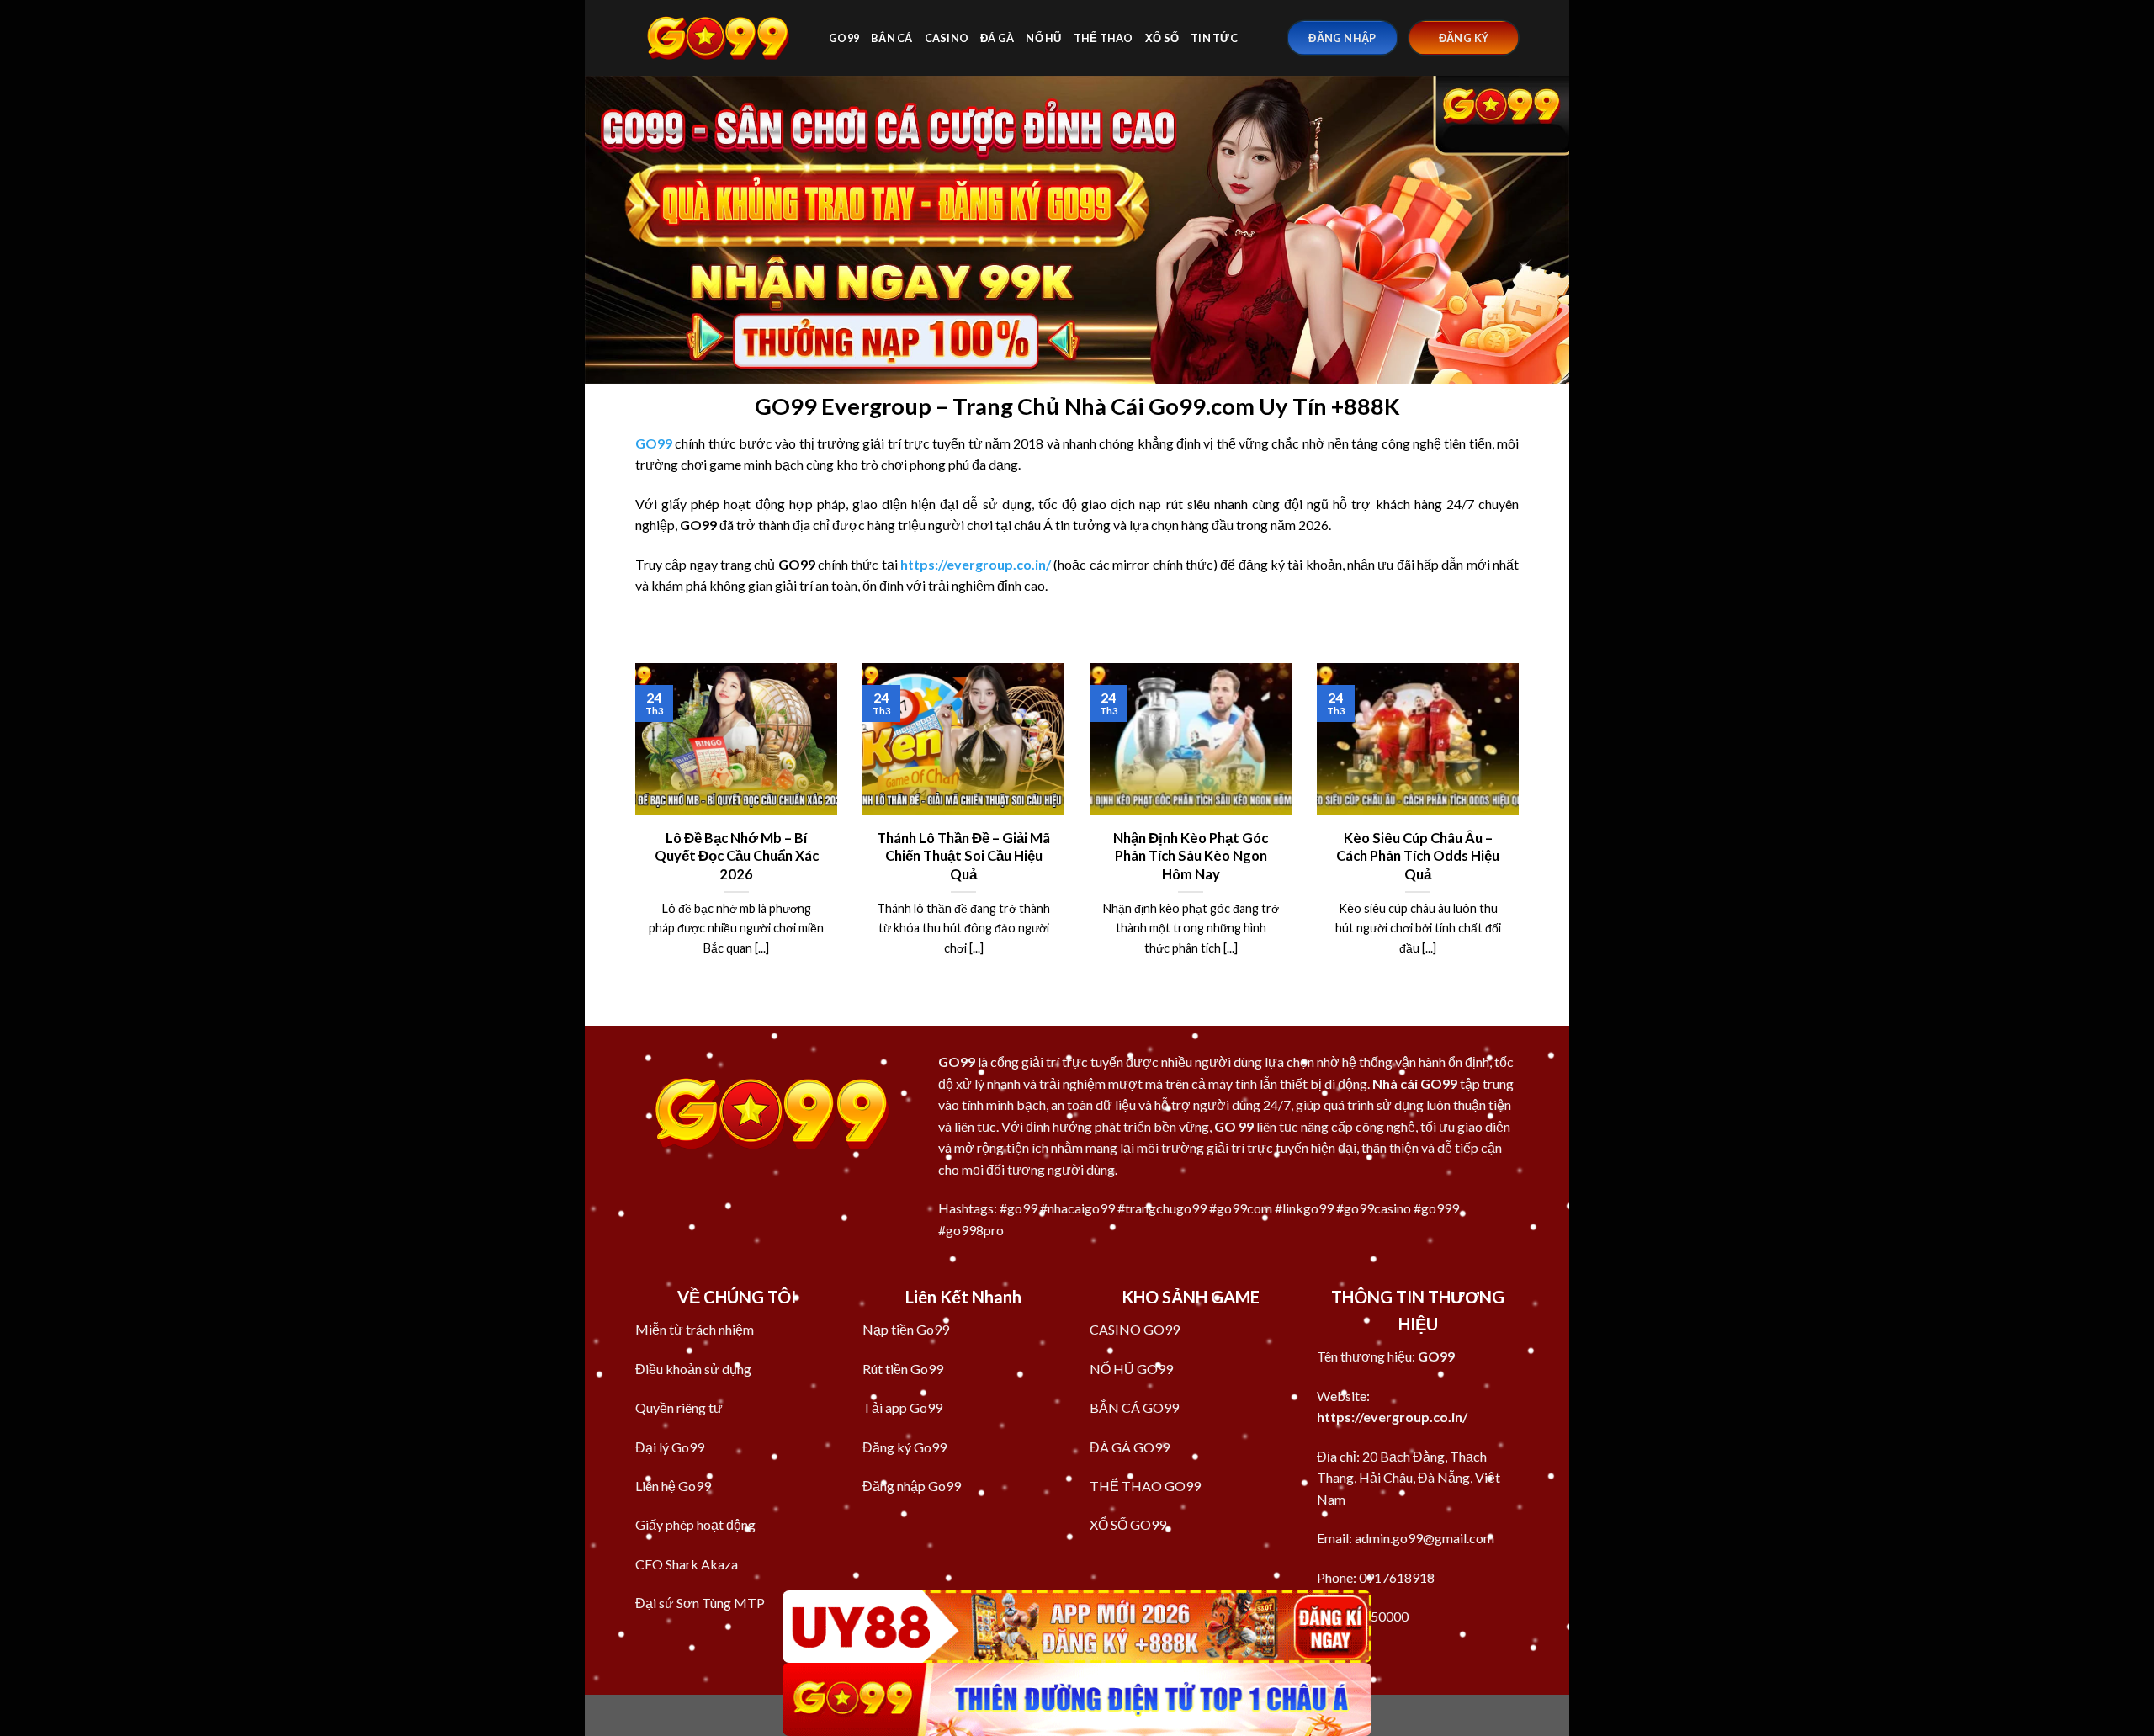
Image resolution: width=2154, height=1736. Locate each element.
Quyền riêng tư (679, 1407)
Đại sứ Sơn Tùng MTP (700, 1603)
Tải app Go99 (902, 1407)
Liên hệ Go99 (673, 1486)
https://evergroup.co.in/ (1392, 1417)
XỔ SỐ (1162, 38)
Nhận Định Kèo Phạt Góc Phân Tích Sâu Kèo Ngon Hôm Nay (1191, 856)
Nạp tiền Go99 (906, 1329)
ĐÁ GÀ (997, 38)
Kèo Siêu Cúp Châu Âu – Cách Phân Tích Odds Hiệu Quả (1418, 856)
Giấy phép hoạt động (695, 1524)
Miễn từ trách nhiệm (695, 1329)
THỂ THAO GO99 (1145, 1486)
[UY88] (1077, 1627)
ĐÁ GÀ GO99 (1130, 1447)
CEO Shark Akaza (687, 1564)
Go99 (844, 38)
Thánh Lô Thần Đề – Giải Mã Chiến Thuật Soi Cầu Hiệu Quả (963, 856)
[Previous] (632, 830)
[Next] (1522, 830)
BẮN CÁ (892, 38)
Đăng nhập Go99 (912, 1486)
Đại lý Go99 (670, 1447)
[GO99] (719, 37)
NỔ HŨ (1043, 38)
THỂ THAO (1104, 38)
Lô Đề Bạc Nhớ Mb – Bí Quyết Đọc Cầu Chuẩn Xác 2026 (737, 856)
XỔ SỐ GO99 (1128, 1524)
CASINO (947, 38)
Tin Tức (1214, 38)
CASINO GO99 (1135, 1329)
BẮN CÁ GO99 (1134, 1407)
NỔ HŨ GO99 (1131, 1369)
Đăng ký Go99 (905, 1447)
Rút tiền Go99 (903, 1369)
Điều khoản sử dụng (693, 1369)
